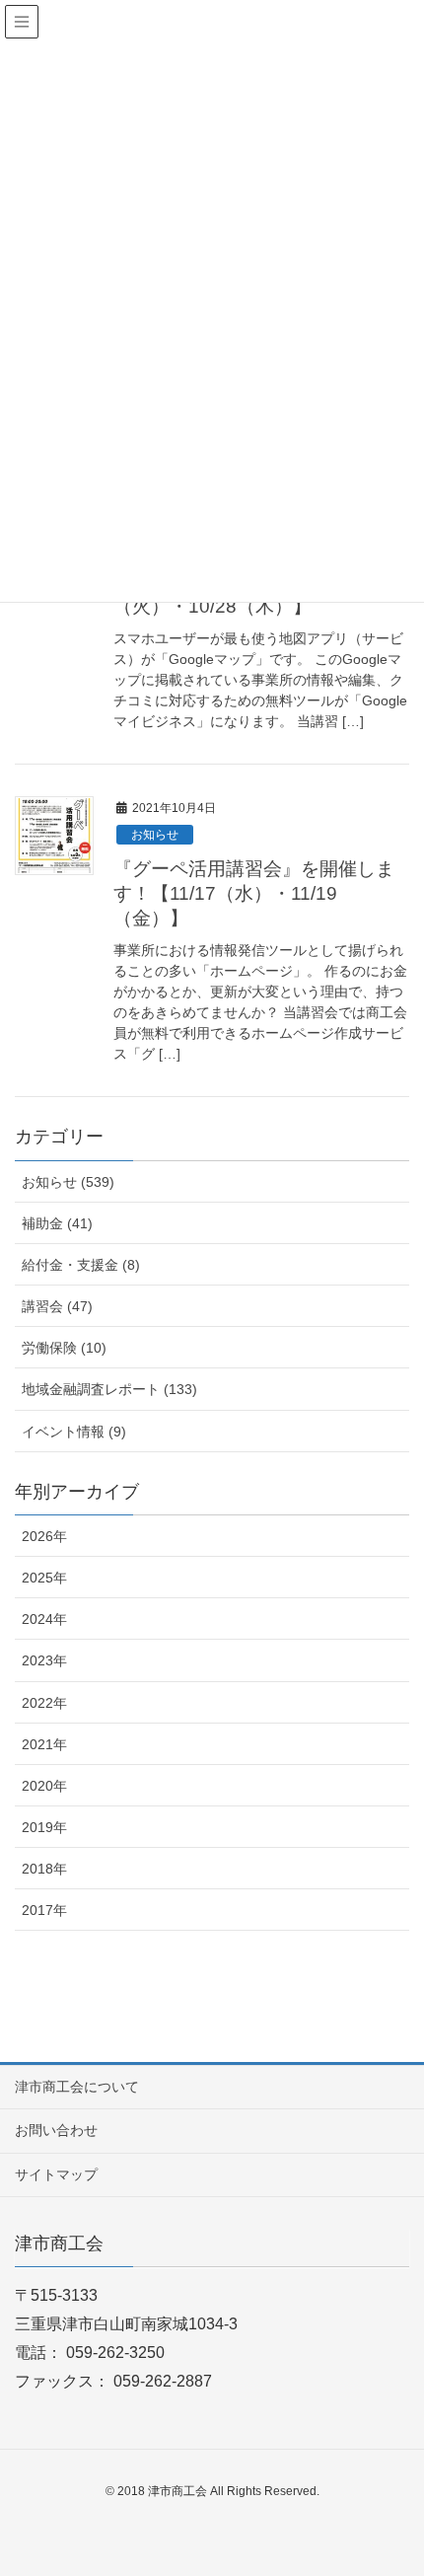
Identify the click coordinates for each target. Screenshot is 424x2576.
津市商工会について (77, 2087)
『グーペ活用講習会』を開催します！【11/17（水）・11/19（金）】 (254, 893)
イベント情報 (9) (74, 1432)
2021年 (44, 1744)
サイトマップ (56, 2174)
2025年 (44, 1578)
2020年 (44, 1786)
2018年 (44, 1869)
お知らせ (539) (68, 1182)
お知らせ (155, 835)
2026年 (44, 1536)
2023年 (44, 1660)
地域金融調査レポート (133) (109, 1389)
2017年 (44, 1910)
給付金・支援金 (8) (81, 1265)
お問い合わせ (56, 2130)
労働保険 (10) (64, 1348)
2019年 (44, 1827)
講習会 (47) (57, 1306)
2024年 (44, 1619)
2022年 (44, 1703)
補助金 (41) (57, 1223)
